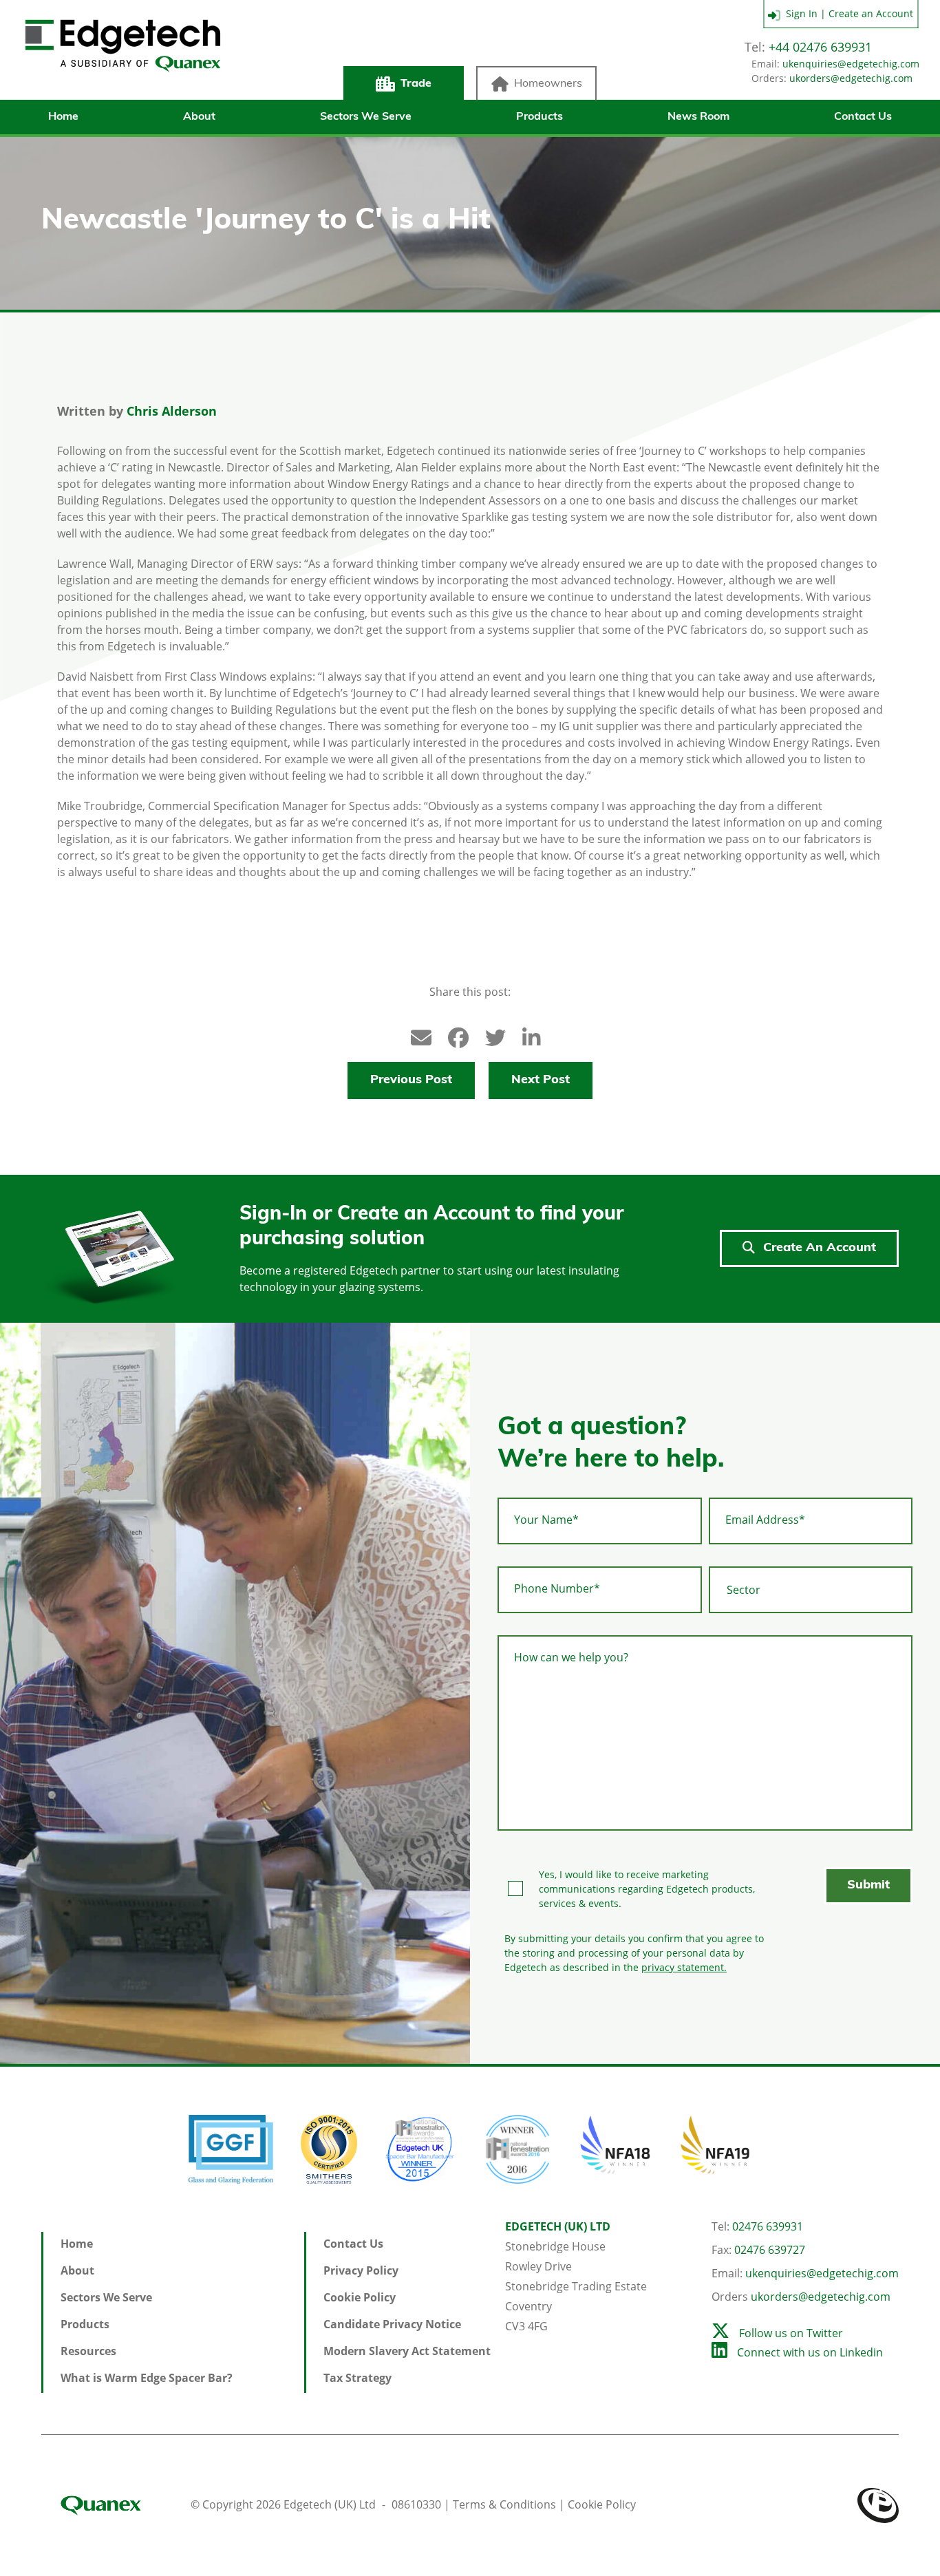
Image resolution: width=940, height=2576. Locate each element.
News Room (698, 117)
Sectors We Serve (366, 117)
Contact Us (863, 117)
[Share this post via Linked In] (526, 1035)
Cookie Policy (360, 2297)
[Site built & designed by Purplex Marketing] (878, 2504)
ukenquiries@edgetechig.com (851, 64)
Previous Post (411, 1081)
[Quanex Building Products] (115, 2504)
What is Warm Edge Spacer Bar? (147, 2378)
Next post (541, 1081)
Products (540, 117)
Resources (88, 2351)
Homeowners (548, 84)
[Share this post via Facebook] (451, 1035)
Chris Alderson (172, 411)
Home (63, 117)
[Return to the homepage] (122, 57)
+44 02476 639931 (820, 47)
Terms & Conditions (504, 2504)
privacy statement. (684, 1967)
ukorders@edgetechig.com (851, 78)
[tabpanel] (235, 1693)
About (199, 117)
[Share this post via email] (414, 1035)
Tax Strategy (357, 2378)
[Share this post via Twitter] (489, 1035)
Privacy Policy (361, 2270)
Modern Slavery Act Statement (407, 2351)
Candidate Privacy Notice (392, 2324)
